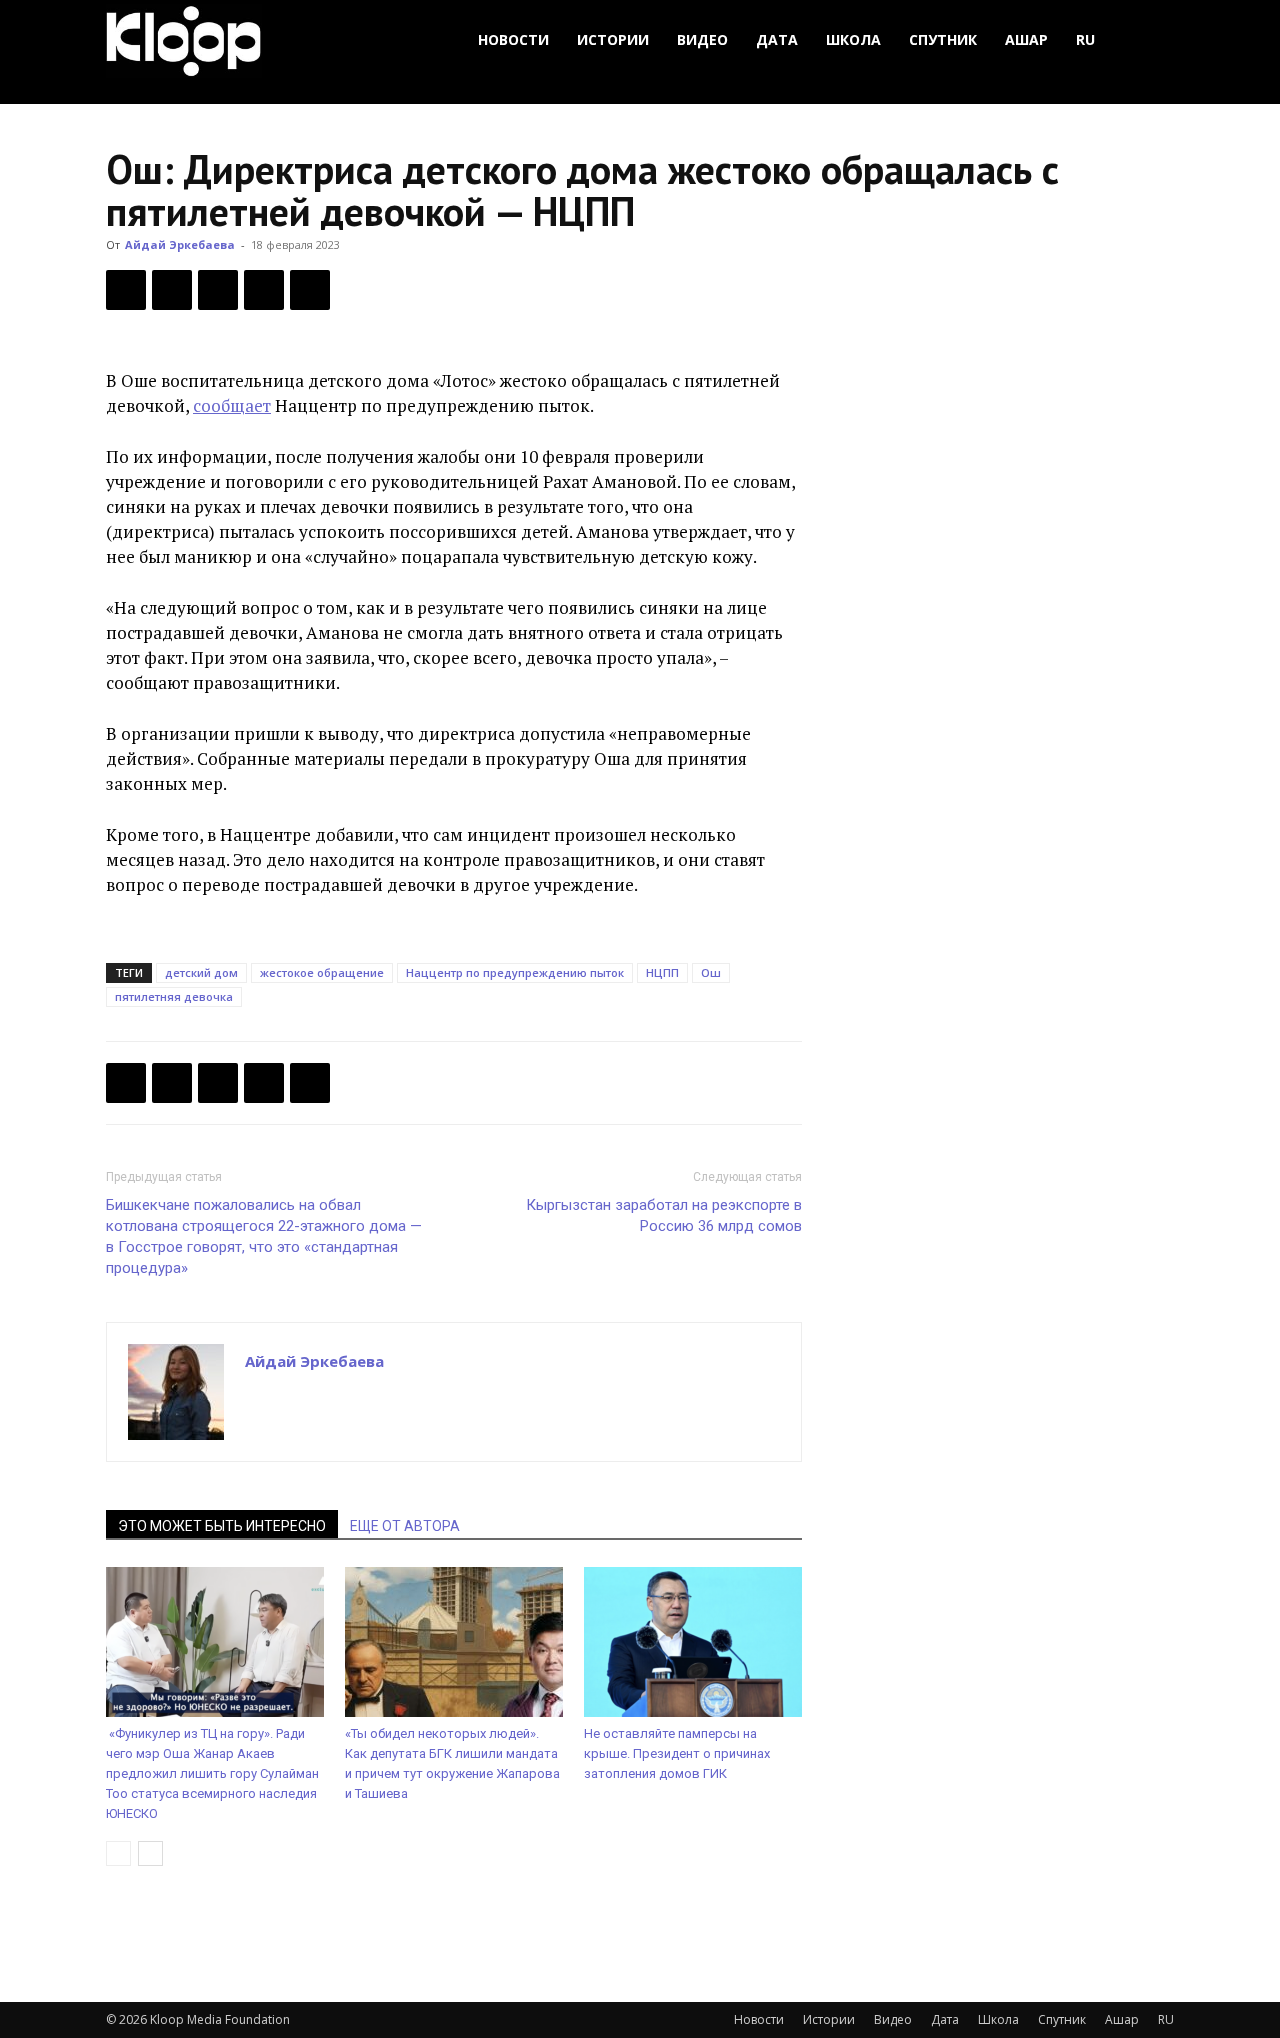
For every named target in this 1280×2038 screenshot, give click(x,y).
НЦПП (662, 972)
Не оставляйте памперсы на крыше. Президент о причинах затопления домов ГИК (677, 1753)
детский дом (201, 972)
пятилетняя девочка (174, 996)
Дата (777, 39)
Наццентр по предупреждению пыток (515, 972)
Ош (711, 972)
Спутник (943, 39)
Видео (702, 39)
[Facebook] (126, 290)
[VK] (218, 290)
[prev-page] (118, 1853)
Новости (513, 39)
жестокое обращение (322, 972)
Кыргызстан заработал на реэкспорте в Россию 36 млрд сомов (664, 1215)
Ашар (1026, 39)
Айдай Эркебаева (180, 244)
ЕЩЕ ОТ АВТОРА (405, 1526)
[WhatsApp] (310, 290)
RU (1085, 39)
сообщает (232, 405)
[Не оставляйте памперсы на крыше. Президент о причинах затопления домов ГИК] (693, 1642)
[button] (1150, 40)
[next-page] (150, 1853)
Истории (613, 39)
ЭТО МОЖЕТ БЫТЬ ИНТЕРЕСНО (222, 1526)
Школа (853, 39)
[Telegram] (264, 290)
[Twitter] (172, 290)
